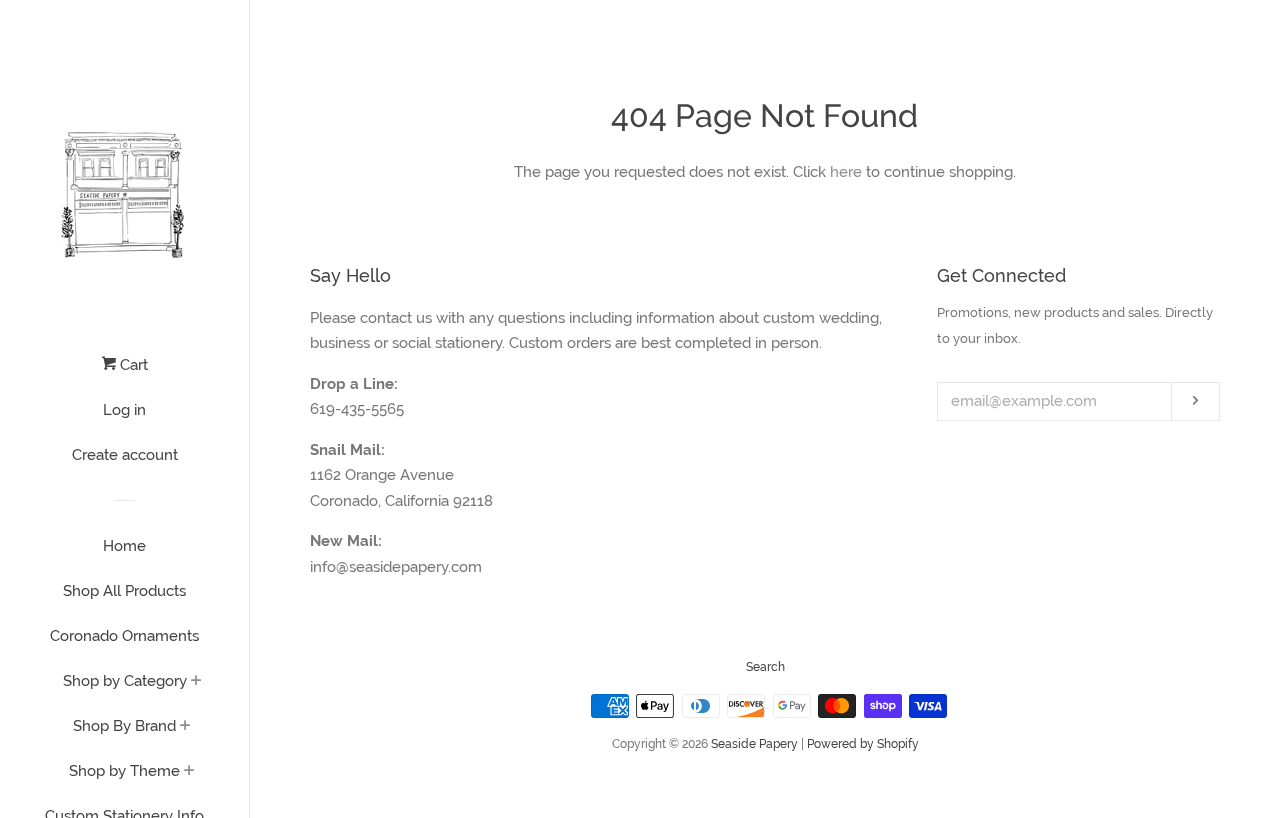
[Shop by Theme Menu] (189, 772)
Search (765, 667)
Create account (125, 455)
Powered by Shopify (863, 744)
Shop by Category (125, 681)
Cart (132, 365)
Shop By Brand (124, 726)
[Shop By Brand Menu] (185, 727)
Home (124, 546)
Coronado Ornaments (124, 636)
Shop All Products (124, 591)
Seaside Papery (754, 744)
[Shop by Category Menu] (196, 682)
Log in (124, 410)
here (846, 172)
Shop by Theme (124, 771)
